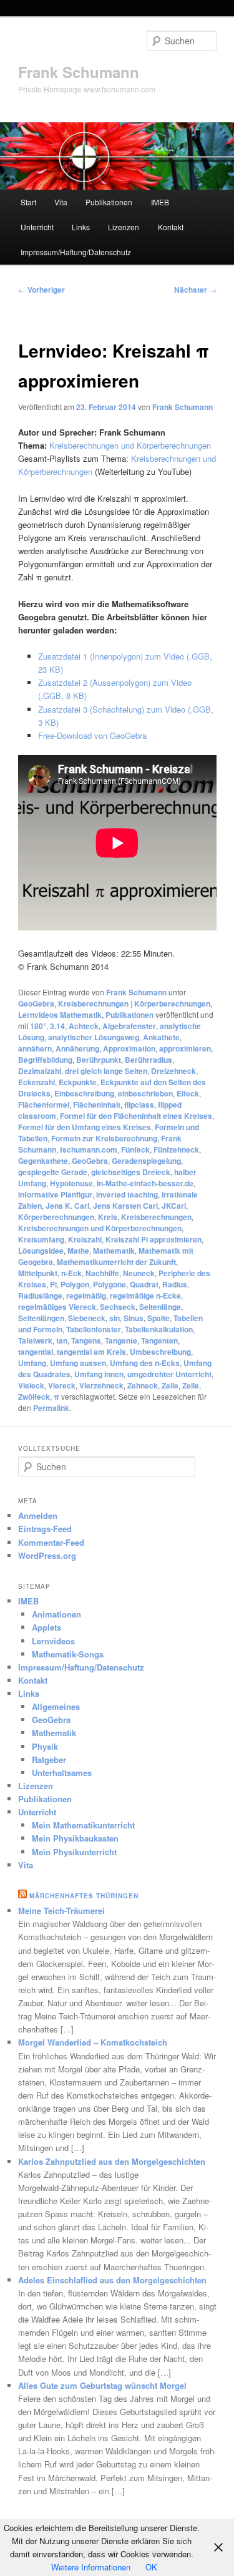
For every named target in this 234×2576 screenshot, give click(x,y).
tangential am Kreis (91, 1352)
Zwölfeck (34, 1397)
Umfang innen (99, 1374)
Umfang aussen (78, 1363)
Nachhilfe (102, 1273)
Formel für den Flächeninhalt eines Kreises (136, 1116)
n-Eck (71, 1273)
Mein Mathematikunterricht (83, 1825)
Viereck (62, 1385)
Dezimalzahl (40, 1071)
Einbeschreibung (84, 1093)
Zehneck (143, 1385)
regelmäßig (86, 1295)
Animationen (56, 1614)
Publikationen (109, 202)
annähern (35, 1048)
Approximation (129, 1048)
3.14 (57, 1026)
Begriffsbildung (45, 1060)
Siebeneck (87, 1318)
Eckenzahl (37, 1082)
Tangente (121, 1340)
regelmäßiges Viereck (57, 1307)
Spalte (158, 1318)
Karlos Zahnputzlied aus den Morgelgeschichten (112, 2161)
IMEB (160, 202)
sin (115, 1318)
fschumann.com (89, 1149)
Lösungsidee (41, 1251)
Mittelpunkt (38, 1273)
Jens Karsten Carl (125, 1206)
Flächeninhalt (97, 1105)
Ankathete (161, 1037)
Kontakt (171, 227)
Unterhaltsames (62, 1773)
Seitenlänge (160, 1307)
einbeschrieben (145, 1093)
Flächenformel (44, 1105)
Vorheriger (41, 290)
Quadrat (144, 1284)
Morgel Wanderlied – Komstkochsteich (93, 2042)
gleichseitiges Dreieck (131, 1172)
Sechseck (118, 1307)
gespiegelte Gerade (53, 1172)
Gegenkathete (43, 1161)
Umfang (32, 1363)
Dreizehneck (173, 1071)
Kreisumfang (41, 1239)
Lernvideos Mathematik (60, 1015)
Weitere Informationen (91, 2567)
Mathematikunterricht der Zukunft (116, 1262)
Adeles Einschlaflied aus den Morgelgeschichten (112, 2280)
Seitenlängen (41, 1318)
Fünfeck (135, 1149)
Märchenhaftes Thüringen (84, 1896)
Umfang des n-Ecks (145, 1363)
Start (28, 202)
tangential (36, 1352)
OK (151, 2567)
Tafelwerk (35, 1340)
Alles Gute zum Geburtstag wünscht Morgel (102, 2385)
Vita (61, 202)
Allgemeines (56, 1706)
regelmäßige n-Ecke (145, 1295)
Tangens (86, 1340)
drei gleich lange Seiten (106, 1071)
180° (38, 1026)
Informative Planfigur (55, 1194)
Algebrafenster (129, 1026)
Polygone (110, 1284)
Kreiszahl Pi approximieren (154, 1239)
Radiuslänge (40, 1295)
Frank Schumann (79, 72)
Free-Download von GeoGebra (92, 735)
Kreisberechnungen (156, 1217)
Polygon (75, 1284)
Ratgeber (49, 1759)
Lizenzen (124, 227)
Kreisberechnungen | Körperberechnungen (134, 1003)
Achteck (84, 1026)
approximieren (185, 1048)
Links (81, 227)
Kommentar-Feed (51, 1542)
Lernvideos (53, 1641)
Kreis (108, 1217)
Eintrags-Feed (45, 1529)
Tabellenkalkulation (159, 1329)
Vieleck (31, 1385)
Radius (175, 1284)
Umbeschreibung (160, 1352)
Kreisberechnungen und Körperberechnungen (130, 445)
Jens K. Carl (67, 1206)
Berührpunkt (99, 1060)
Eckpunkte (78, 1082)
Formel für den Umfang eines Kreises (85, 1127)
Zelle (191, 1385)
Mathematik (114, 1251)
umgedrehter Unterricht (169, 1374)
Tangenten (159, 1340)
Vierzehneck (101, 1385)
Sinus (134, 1318)
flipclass (139, 1105)
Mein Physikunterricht (74, 1852)
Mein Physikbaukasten (75, 1838)
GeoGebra (36, 1003)
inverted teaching (127, 1194)
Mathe (78, 1251)
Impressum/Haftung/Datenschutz (76, 252)
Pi (53, 1284)
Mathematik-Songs (68, 1654)
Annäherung (77, 1048)
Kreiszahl (85, 1239)
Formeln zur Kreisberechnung (104, 1138)
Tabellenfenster (94, 1329)
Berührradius (149, 1060)
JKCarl (174, 1206)
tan (62, 1340)
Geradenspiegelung (146, 1161)
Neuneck (139, 1273)
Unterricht (37, 227)
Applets (46, 1627)
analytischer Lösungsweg (94, 1037)
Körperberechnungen (56, 1217)
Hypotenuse (71, 1183)
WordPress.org (47, 1555)
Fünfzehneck (176, 1149)
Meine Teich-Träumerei (61, 1910)
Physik (45, 1746)
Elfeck (188, 1093)
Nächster (195, 290)
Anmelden (38, 1515)
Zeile (170, 1385)
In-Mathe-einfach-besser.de (145, 1183)
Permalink (51, 1408)
